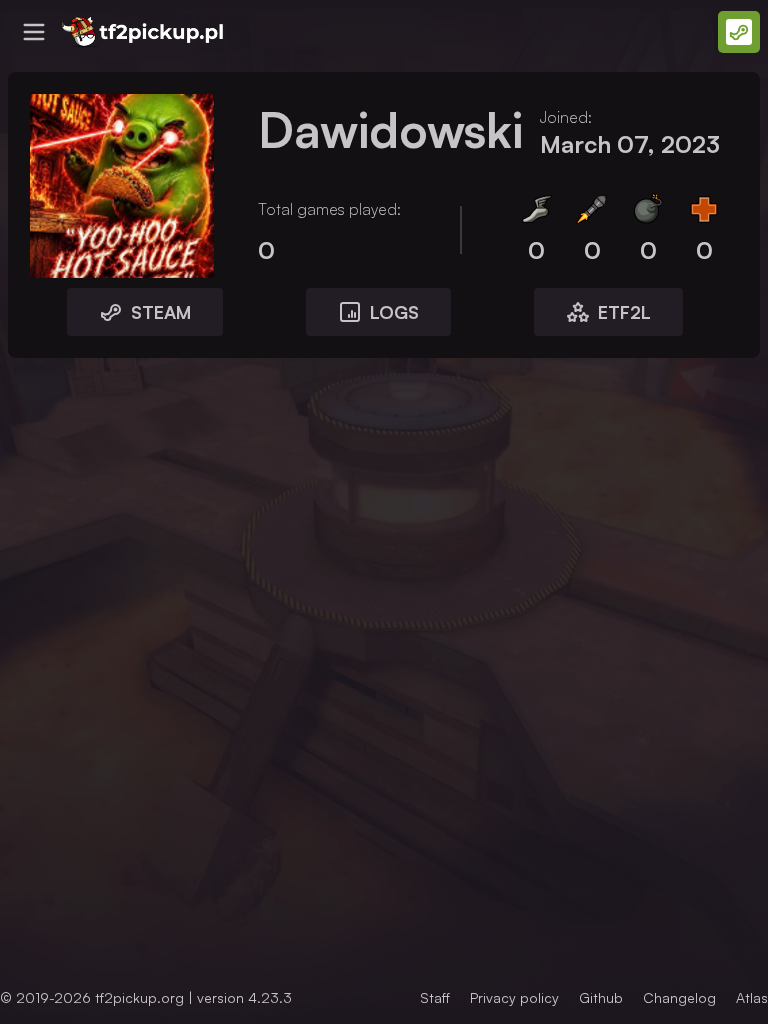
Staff (435, 997)
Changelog (679, 997)
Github (601, 997)
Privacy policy (514, 997)
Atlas (752, 997)
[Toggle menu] (34, 32)
